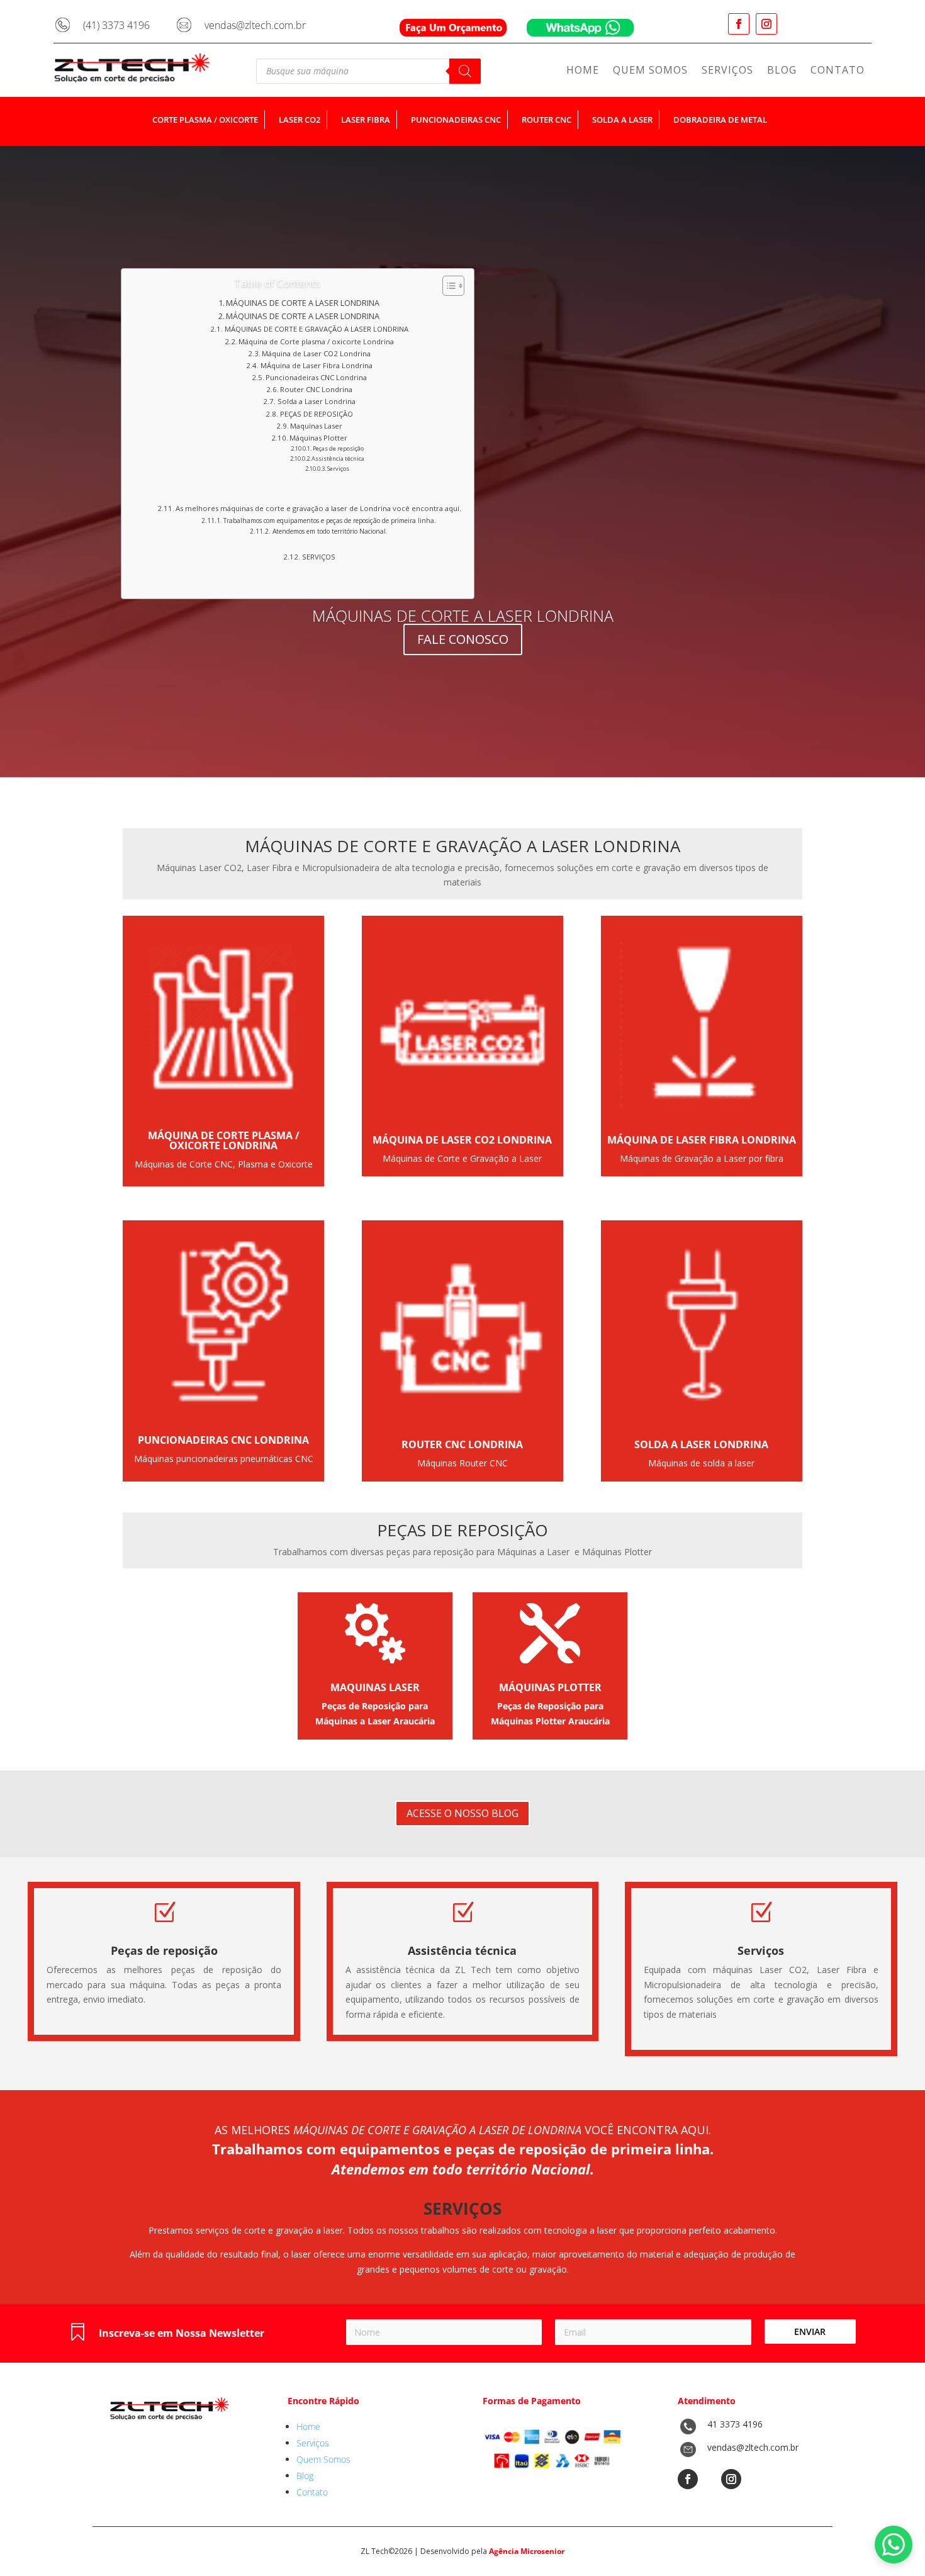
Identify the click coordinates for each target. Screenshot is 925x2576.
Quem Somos (650, 71)
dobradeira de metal (720, 120)
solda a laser (622, 120)
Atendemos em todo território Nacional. (330, 531)
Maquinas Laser (316, 426)
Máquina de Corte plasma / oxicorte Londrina (316, 341)
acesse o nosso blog (462, 1813)
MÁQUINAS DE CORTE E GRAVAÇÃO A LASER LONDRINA (316, 329)
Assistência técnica (338, 458)
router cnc (547, 120)
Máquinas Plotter (318, 438)
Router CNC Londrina (316, 389)
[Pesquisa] (465, 71)
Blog (782, 71)
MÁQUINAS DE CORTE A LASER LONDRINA (303, 303)
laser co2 (300, 120)
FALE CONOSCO (463, 639)
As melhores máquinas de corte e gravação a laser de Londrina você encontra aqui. (318, 508)
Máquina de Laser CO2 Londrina (316, 353)
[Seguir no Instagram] (766, 24)
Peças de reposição (338, 448)
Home (583, 71)
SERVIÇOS (318, 557)
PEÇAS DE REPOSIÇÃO (316, 414)
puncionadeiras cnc (456, 120)
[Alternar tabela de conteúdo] (447, 286)
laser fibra (366, 120)
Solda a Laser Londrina (316, 401)
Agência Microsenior (527, 2551)
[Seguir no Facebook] (739, 24)
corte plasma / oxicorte (205, 120)
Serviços (727, 71)
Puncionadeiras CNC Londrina (316, 377)
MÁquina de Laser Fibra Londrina (316, 365)
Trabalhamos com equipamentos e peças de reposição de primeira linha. (330, 520)
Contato (838, 71)
